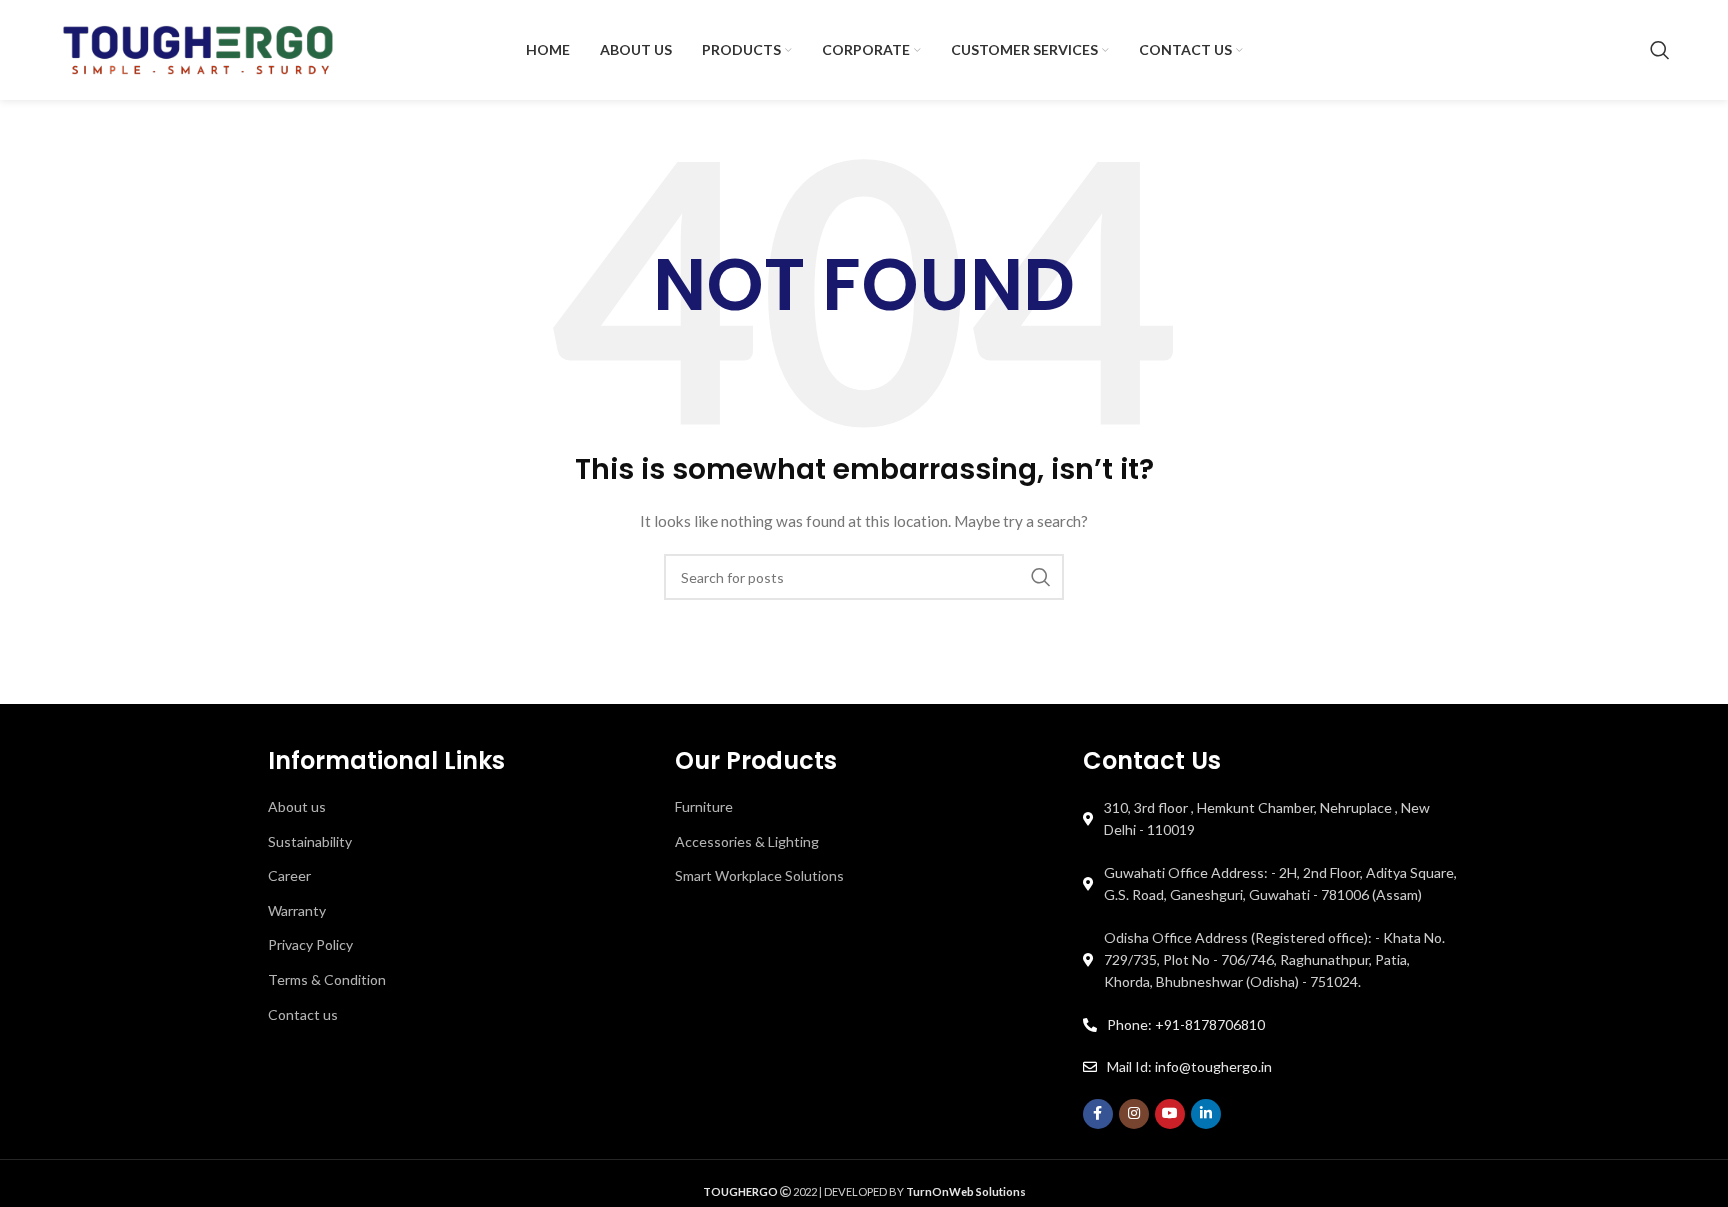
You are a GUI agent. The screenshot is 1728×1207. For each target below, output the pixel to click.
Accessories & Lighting (747, 841)
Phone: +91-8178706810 (1186, 1024)
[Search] (1660, 50)
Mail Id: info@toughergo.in (1189, 1066)
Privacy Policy (310, 944)
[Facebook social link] (1098, 1114)
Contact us (303, 1014)
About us (297, 806)
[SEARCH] (1041, 577)
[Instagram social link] (1134, 1114)
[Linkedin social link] (1206, 1114)
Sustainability (310, 841)
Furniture (704, 806)
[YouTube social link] (1170, 1114)
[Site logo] (198, 48)
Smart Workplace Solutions (759, 875)
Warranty (297, 910)
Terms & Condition (327, 979)
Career (289, 875)
